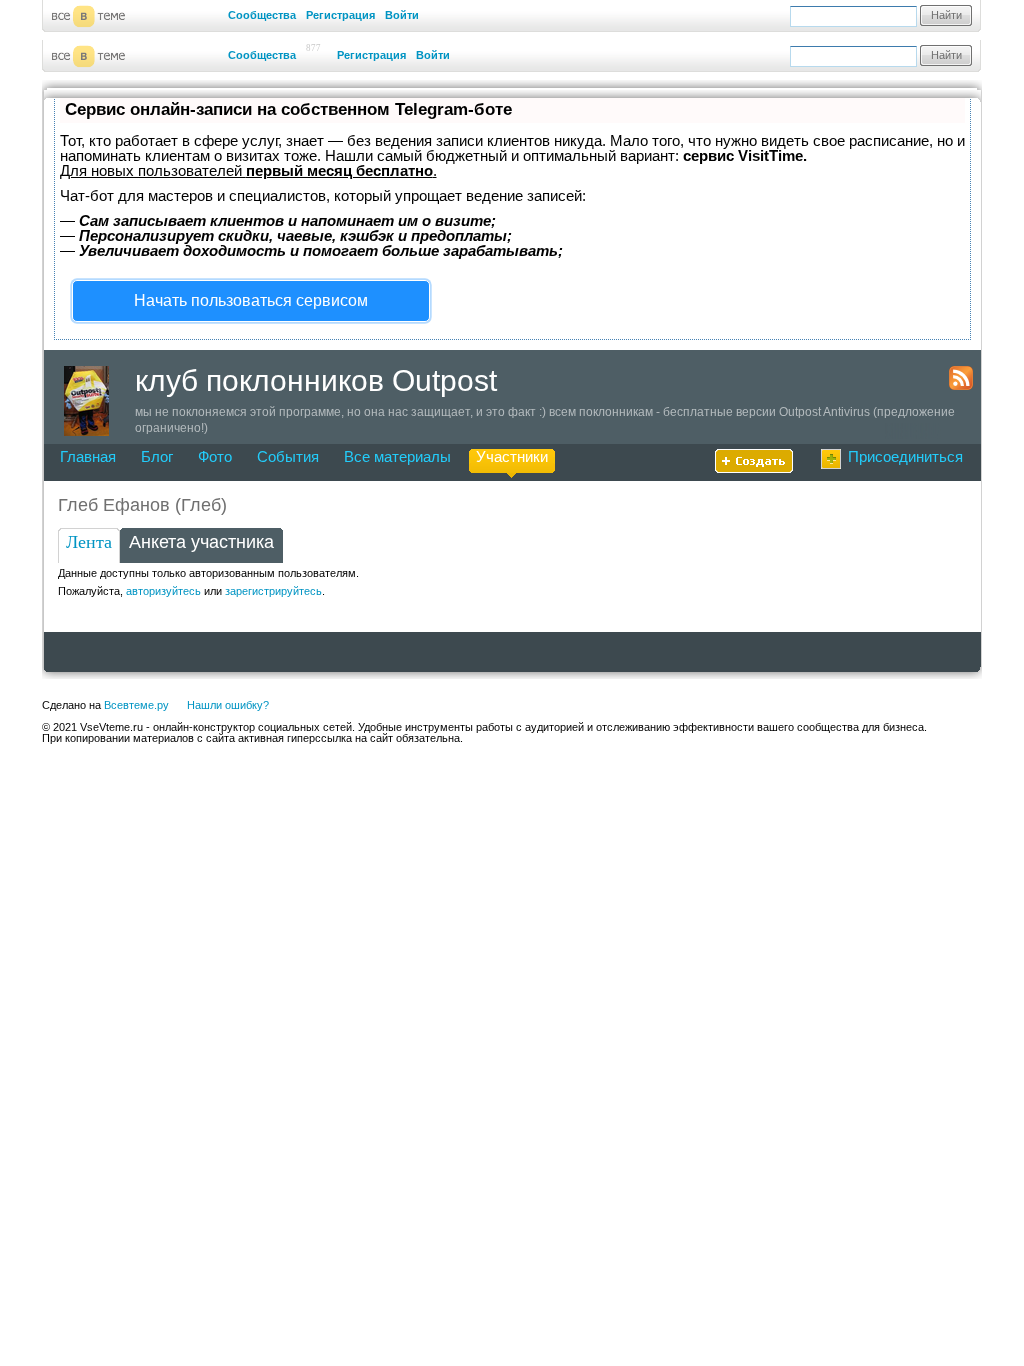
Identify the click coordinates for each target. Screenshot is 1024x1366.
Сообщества (262, 15)
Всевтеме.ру (136, 705)
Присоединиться (905, 456)
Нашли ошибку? (228, 705)
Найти (946, 15)
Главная (88, 456)
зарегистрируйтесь (273, 591)
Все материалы (397, 456)
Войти (402, 15)
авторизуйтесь (163, 591)
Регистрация (340, 15)
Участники (512, 456)
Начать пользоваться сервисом (251, 300)
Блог (157, 456)
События (288, 456)
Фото (215, 456)
